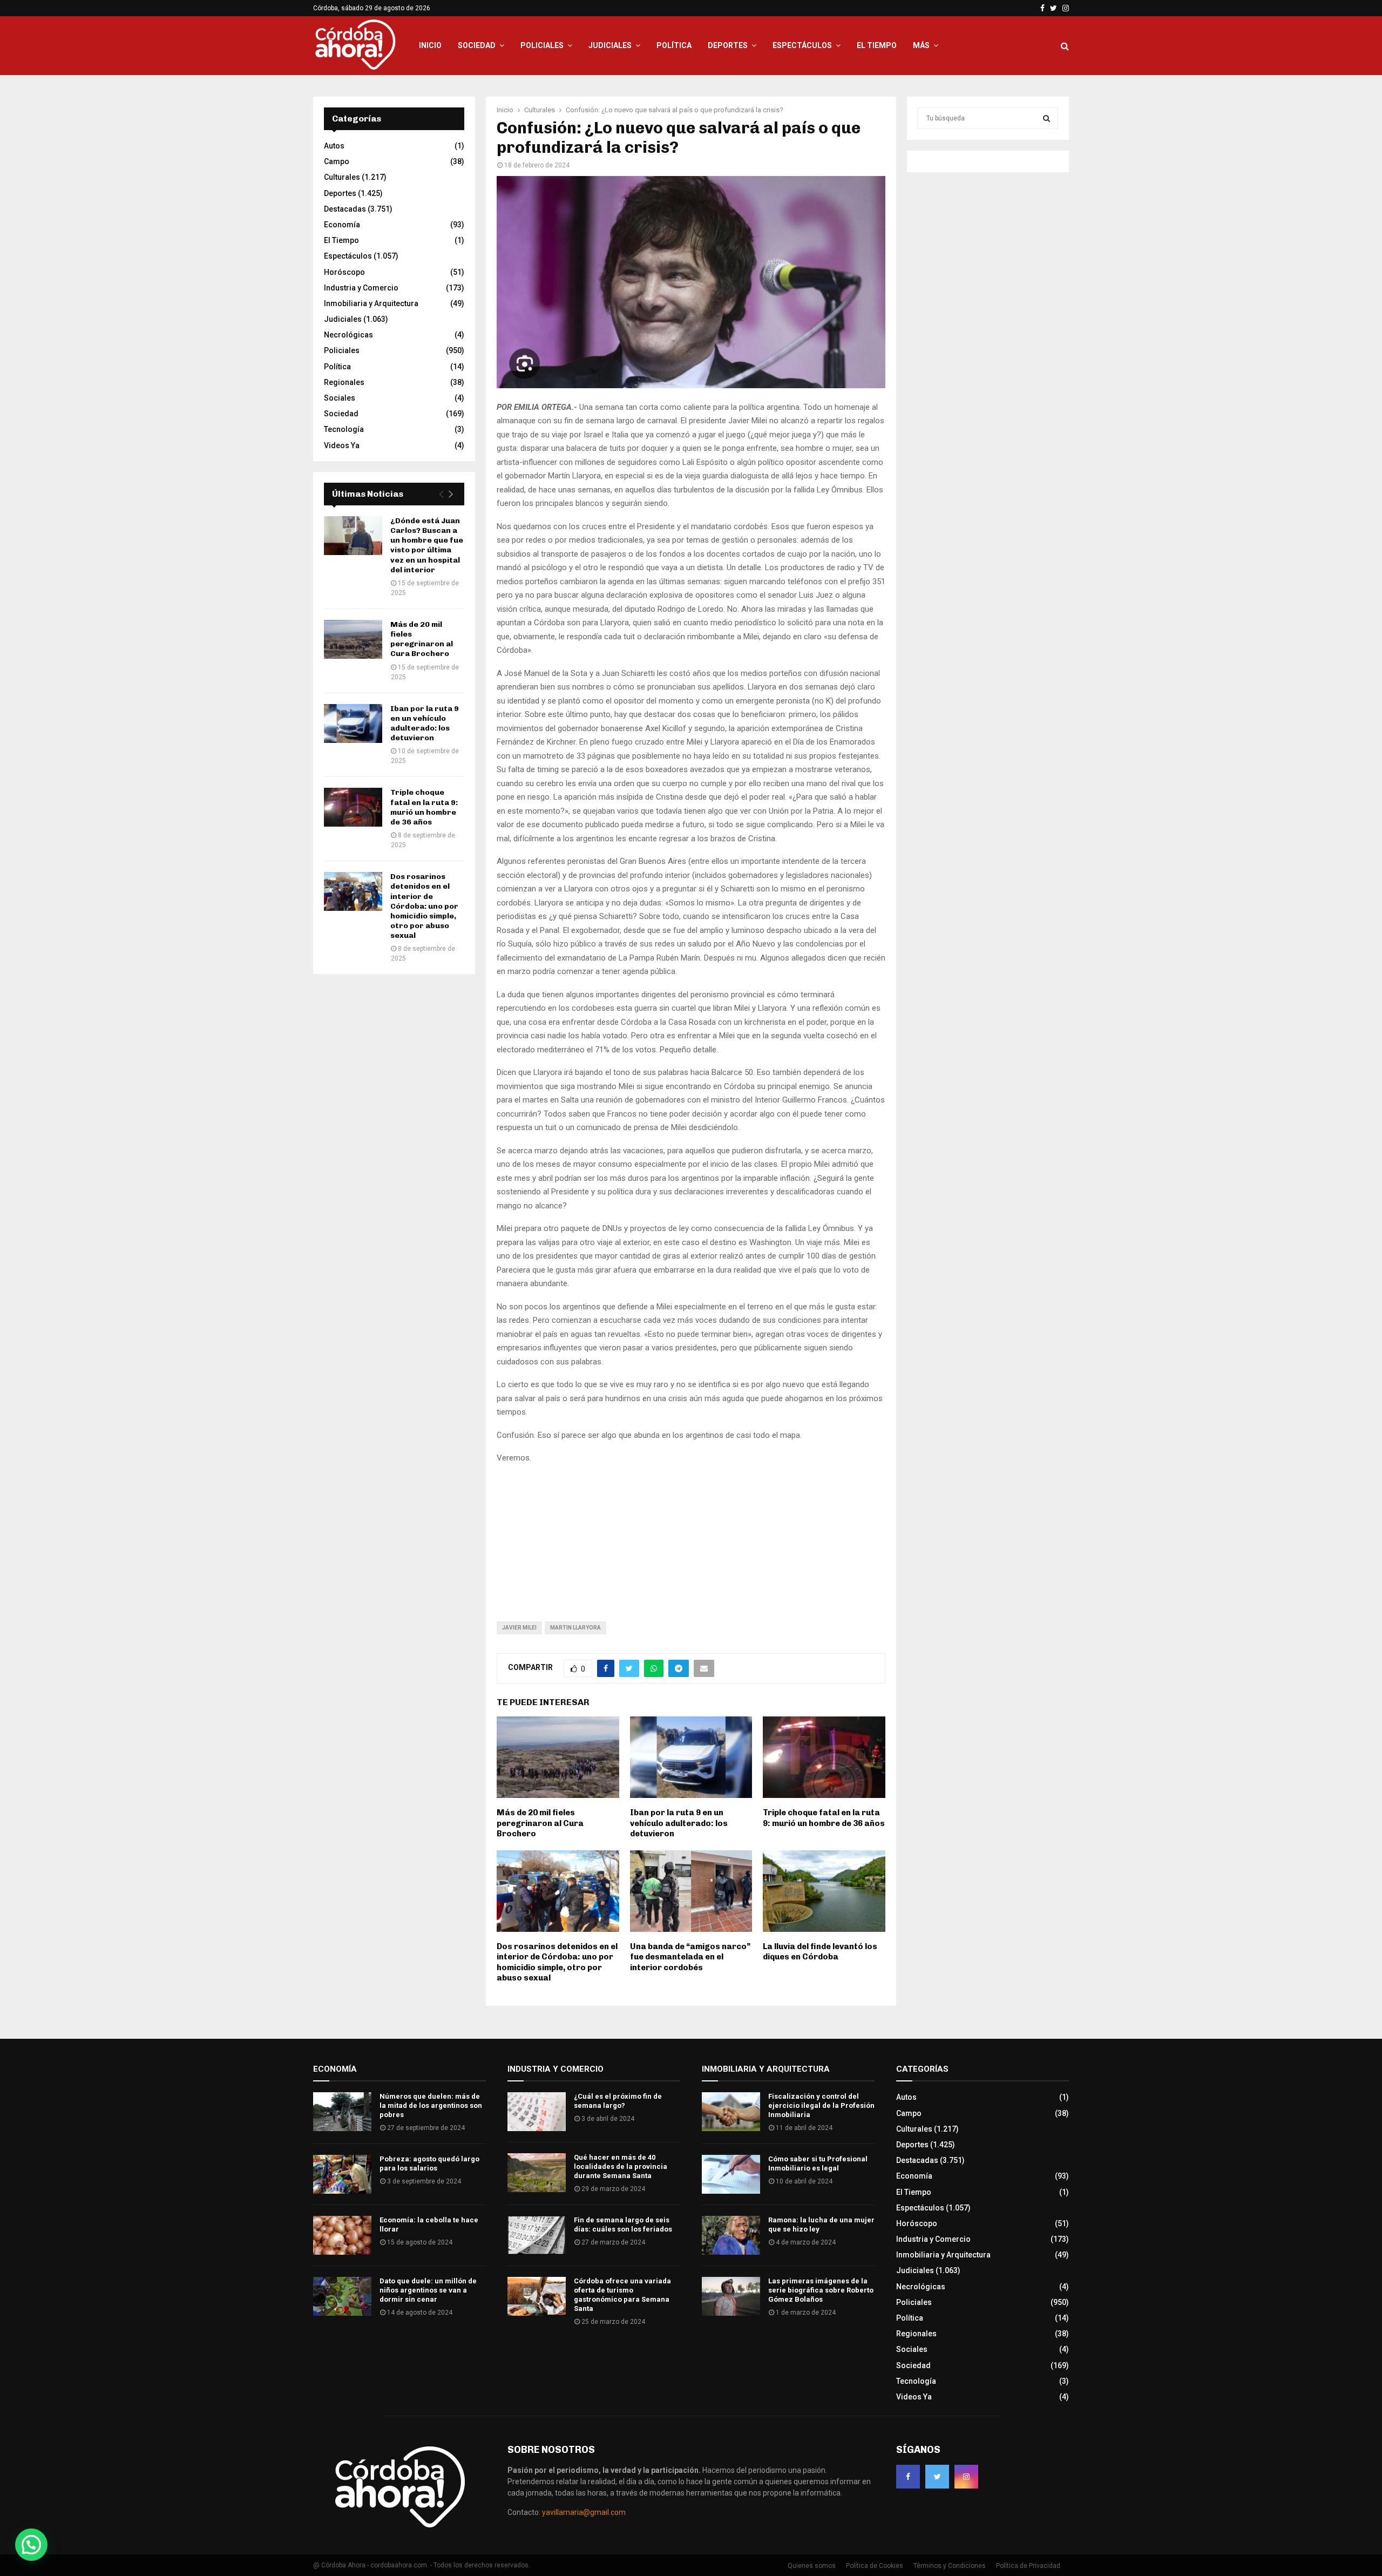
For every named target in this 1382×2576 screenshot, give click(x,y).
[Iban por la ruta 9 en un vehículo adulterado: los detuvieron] (353, 724)
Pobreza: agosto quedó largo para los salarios (429, 2163)
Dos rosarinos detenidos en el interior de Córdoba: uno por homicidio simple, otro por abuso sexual (557, 1962)
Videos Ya (342, 445)
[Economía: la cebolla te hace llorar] (342, 2235)
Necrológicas (348, 335)
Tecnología (344, 429)
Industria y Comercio (361, 288)
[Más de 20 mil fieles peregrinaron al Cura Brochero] (353, 639)
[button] (31, 2545)
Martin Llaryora (575, 1628)
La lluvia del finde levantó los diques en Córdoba (820, 1952)
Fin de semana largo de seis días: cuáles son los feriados (623, 2225)
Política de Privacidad (1028, 2566)
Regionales (344, 382)
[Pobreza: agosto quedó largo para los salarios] (342, 2174)
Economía (342, 225)
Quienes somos (812, 2566)
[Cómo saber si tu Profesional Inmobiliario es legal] (731, 2174)
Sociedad (477, 45)
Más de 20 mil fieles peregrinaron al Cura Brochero (540, 1823)
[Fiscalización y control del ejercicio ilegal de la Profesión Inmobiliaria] (731, 2112)
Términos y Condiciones (950, 2566)
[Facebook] (908, 2477)
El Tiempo (877, 45)
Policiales (542, 45)
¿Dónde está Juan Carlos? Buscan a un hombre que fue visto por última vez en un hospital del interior (427, 545)
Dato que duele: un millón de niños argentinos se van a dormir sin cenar (428, 2290)
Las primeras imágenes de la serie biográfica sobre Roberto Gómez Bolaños (821, 2290)
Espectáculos (802, 45)
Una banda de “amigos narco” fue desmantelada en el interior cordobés (690, 1957)
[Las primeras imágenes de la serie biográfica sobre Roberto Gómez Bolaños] (731, 2296)
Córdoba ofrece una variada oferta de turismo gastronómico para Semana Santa (622, 2295)
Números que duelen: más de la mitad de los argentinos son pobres (431, 2105)
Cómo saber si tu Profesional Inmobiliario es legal (818, 2163)
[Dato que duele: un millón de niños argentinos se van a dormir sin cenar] (342, 2296)
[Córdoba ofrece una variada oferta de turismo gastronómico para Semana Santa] (537, 2296)
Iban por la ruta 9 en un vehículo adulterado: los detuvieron (679, 1823)
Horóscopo (344, 272)
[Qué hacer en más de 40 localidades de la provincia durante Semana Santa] (537, 2173)
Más (921, 45)
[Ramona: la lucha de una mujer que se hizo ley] (731, 2235)
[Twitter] (937, 2477)
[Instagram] (966, 2477)
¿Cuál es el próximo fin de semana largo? (618, 2101)
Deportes (728, 45)
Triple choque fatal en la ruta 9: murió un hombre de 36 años (824, 1818)
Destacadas (345, 209)
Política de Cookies (875, 2566)
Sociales (340, 398)
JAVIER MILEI (519, 1628)
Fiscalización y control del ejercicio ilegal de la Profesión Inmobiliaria (821, 2105)
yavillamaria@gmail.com (584, 2512)
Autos (334, 146)
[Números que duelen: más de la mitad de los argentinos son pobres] (342, 2112)
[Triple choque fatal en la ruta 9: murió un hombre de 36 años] (353, 807)
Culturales (342, 177)
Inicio (430, 45)
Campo (337, 161)
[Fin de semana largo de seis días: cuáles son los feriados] (537, 2235)
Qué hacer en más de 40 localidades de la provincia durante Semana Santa (621, 2166)
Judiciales (610, 45)
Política (674, 45)
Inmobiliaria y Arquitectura (371, 303)
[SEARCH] (1046, 118)
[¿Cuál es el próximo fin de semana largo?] (537, 2112)
